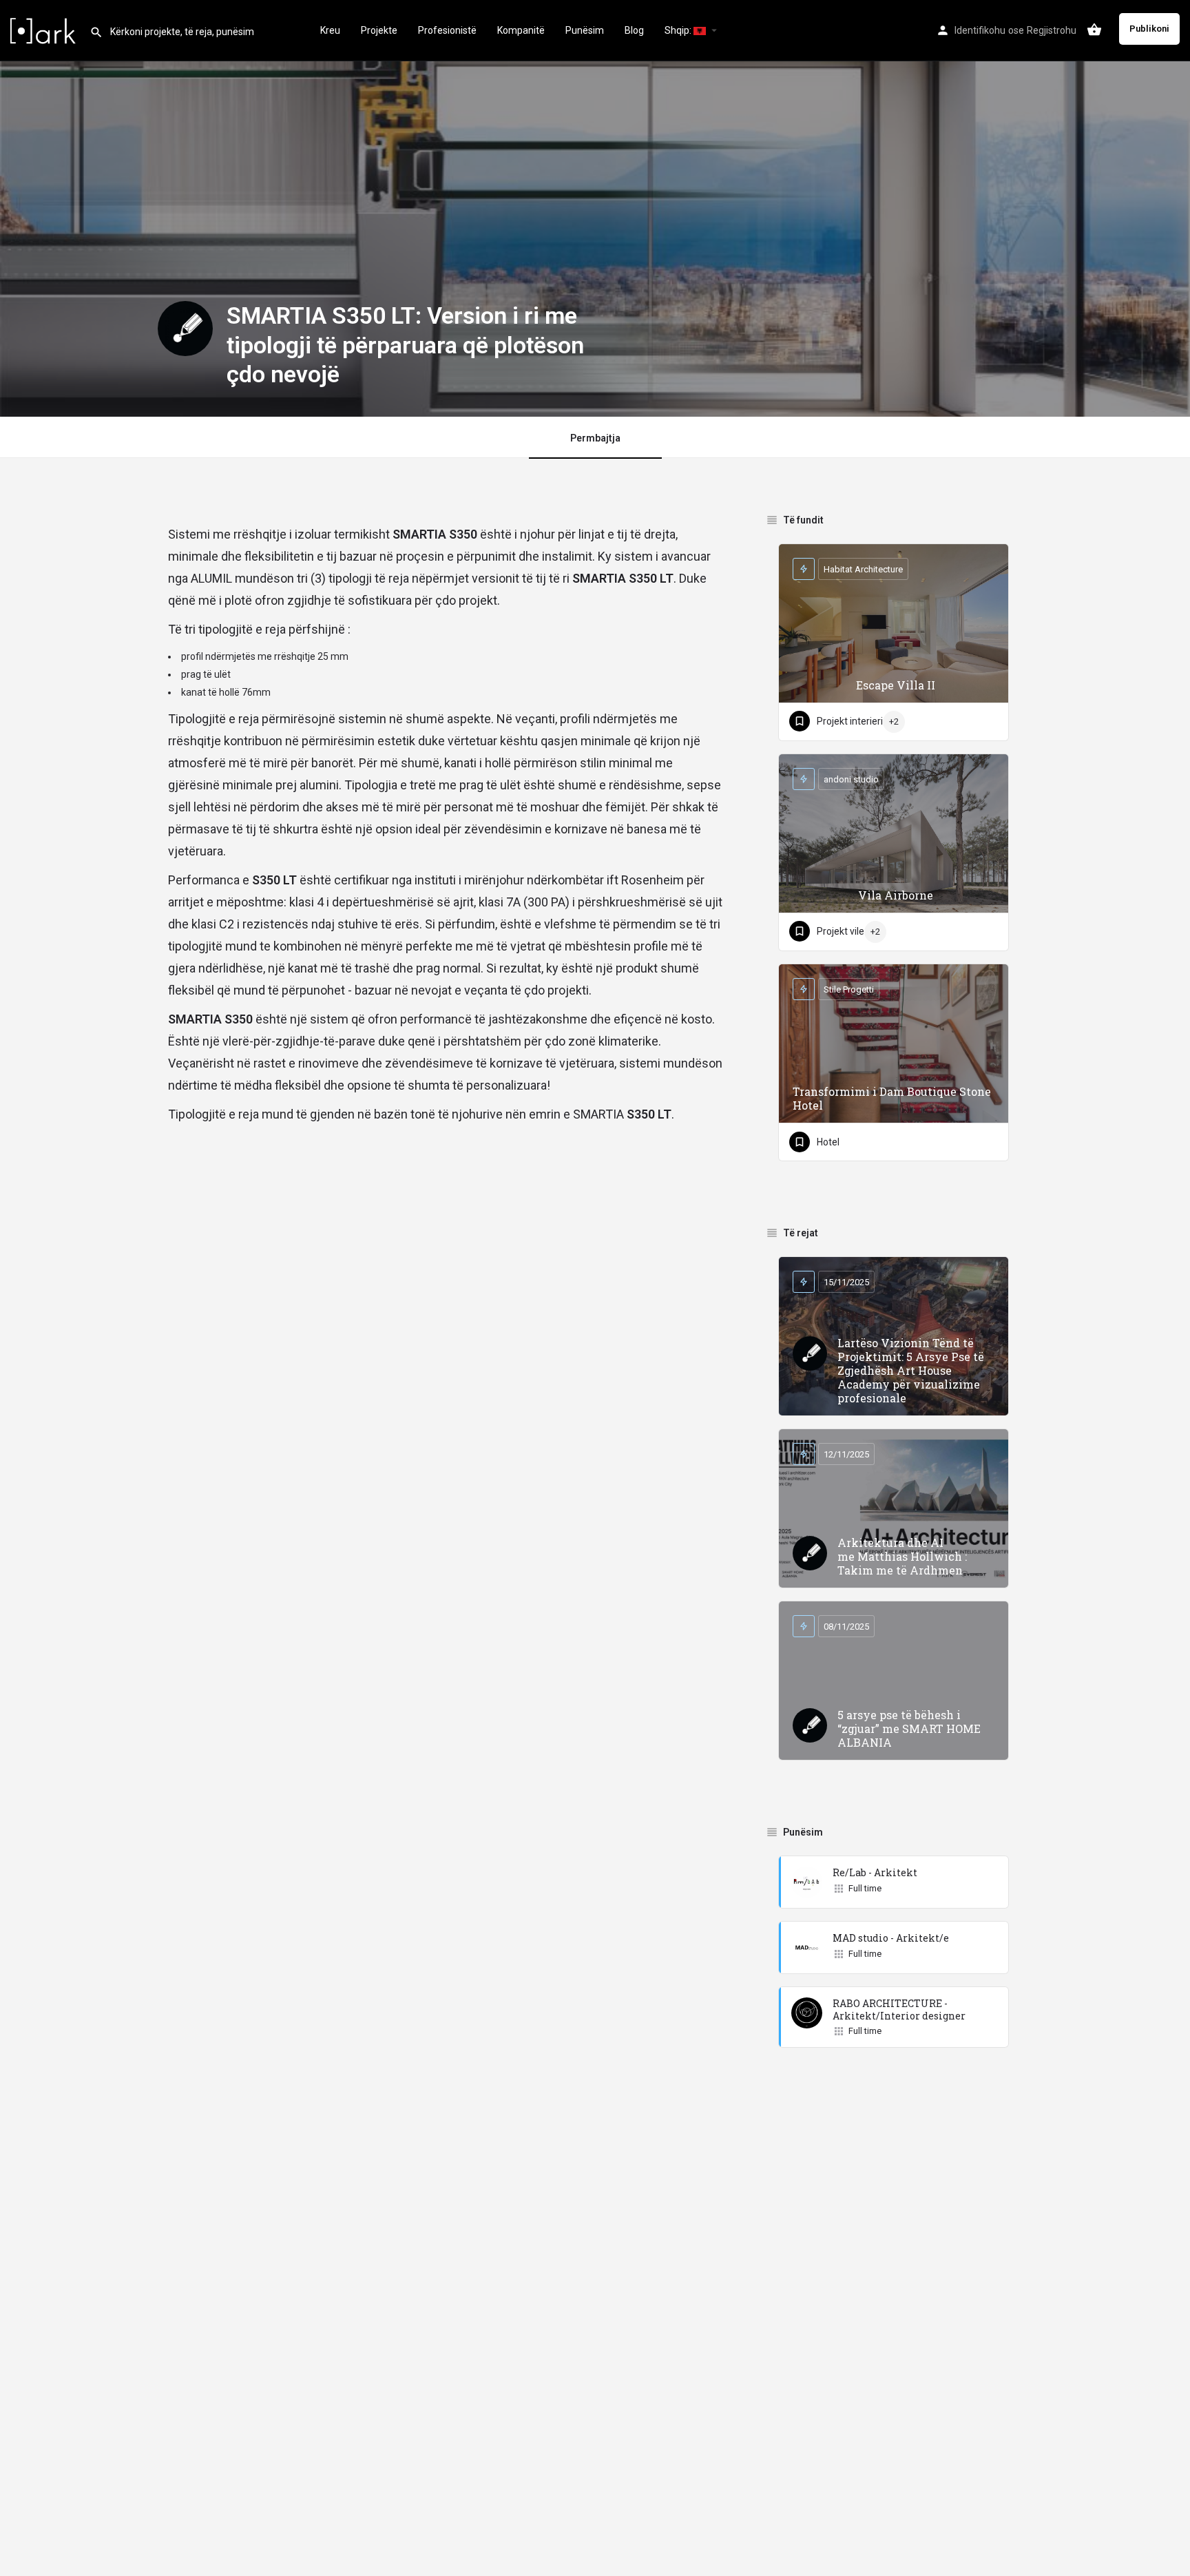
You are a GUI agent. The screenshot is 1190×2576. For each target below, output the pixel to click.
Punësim (585, 30)
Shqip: (679, 30)
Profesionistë (447, 30)
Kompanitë (521, 30)
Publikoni (1149, 29)
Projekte (379, 30)
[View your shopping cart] (1094, 30)
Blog (634, 30)
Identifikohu (980, 30)
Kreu (330, 30)
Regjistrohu (1052, 30)
